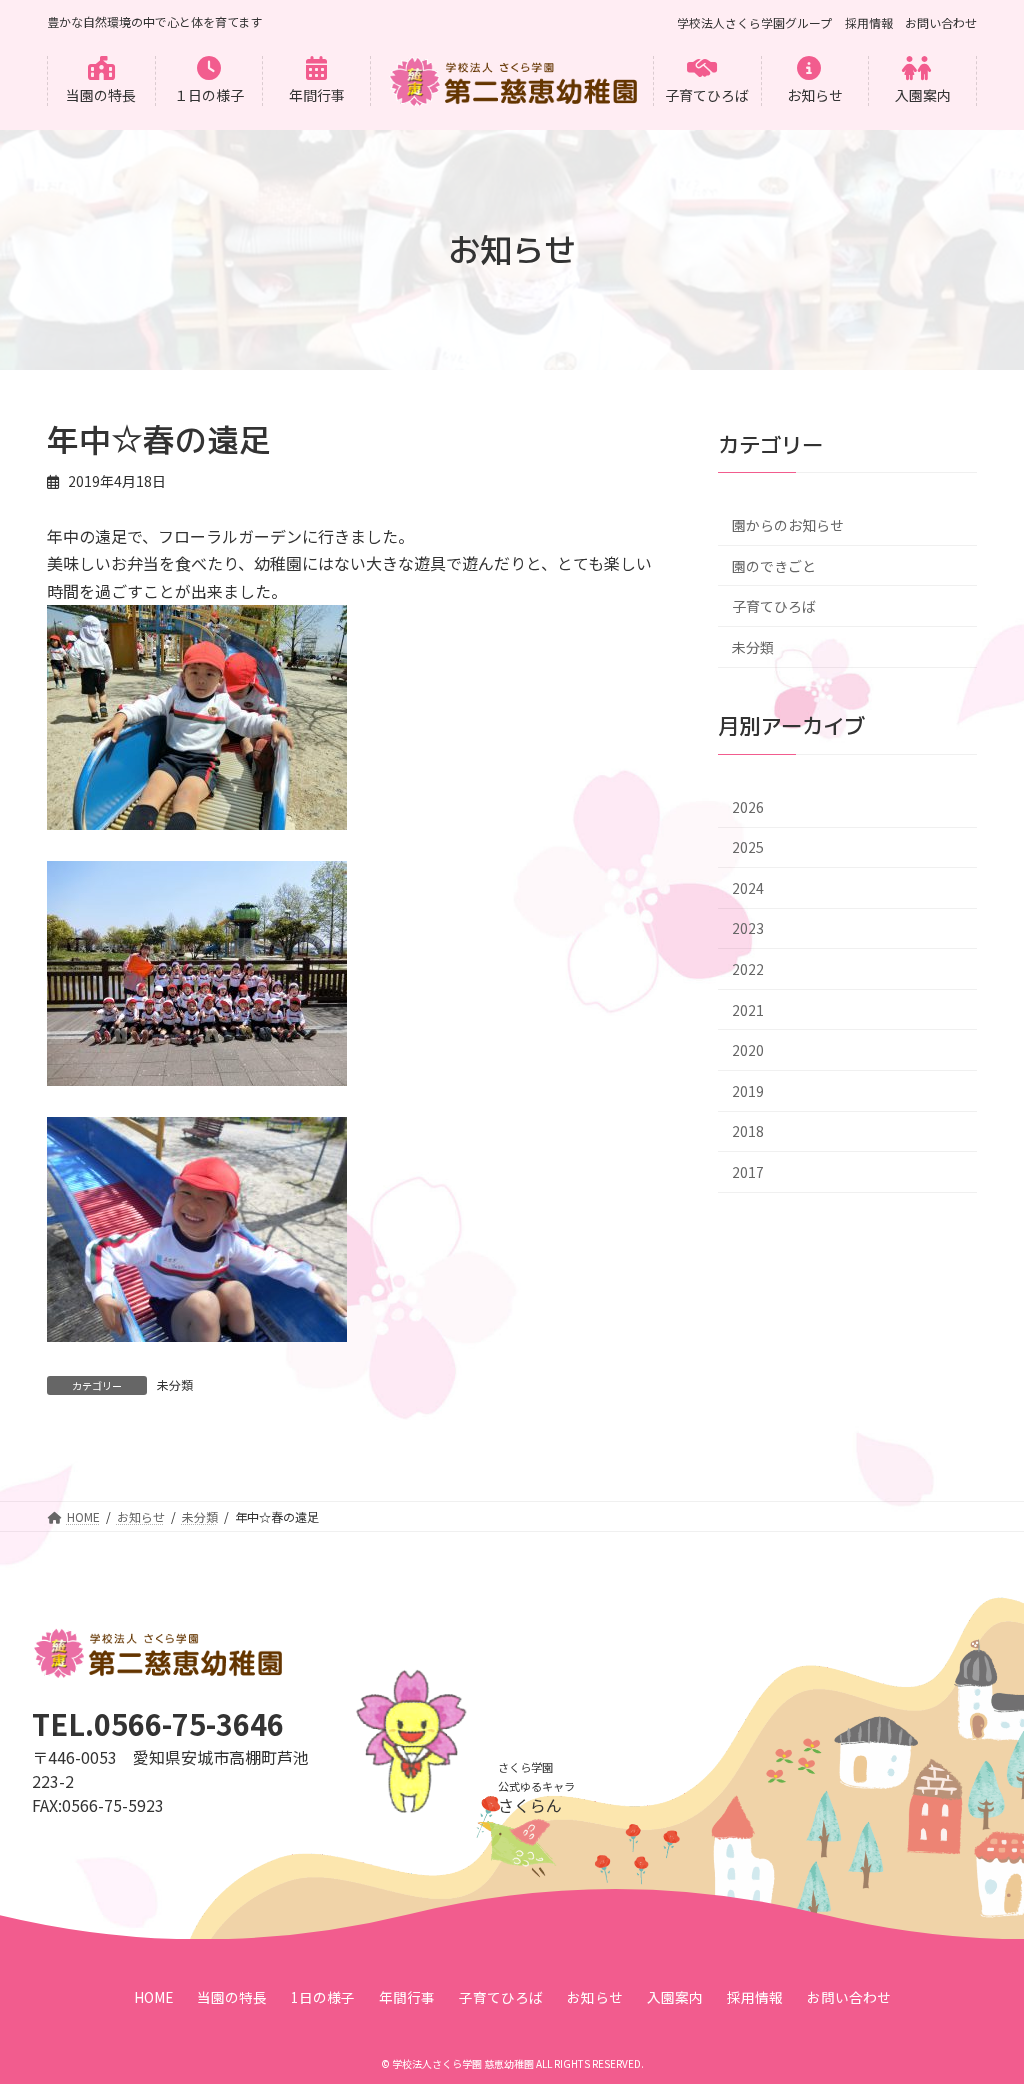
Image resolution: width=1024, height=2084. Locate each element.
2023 (748, 929)
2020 (748, 1051)
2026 (748, 807)
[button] (101, 81)
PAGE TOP (983, 2002)
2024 (748, 888)
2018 (748, 1132)
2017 (748, 1172)
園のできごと (774, 566)
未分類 (175, 1384)
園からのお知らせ (788, 525)
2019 (748, 1091)
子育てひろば (774, 607)
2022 (748, 969)
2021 (748, 1010)
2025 (748, 848)
